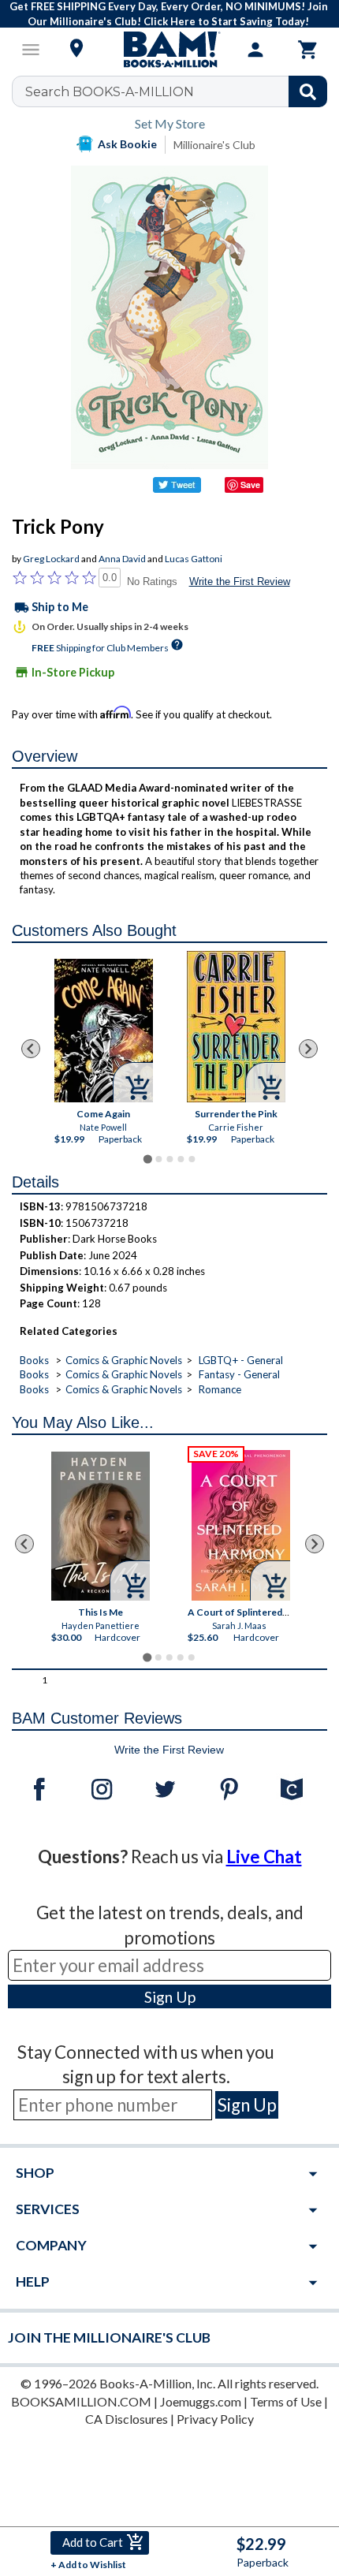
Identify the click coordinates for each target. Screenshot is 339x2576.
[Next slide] (308, 1049)
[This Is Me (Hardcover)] (101, 1526)
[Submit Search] (308, 91)
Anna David (122, 559)
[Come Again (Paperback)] (104, 1031)
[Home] (169, 50)
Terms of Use (286, 2401)
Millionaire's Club (214, 145)
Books (34, 1360)
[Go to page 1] (147, 1159)
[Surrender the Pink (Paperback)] (236, 1027)
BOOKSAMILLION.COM (81, 2401)
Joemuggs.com (201, 2401)
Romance (220, 1389)
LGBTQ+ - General (241, 1360)
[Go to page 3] (169, 1159)
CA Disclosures (127, 2419)
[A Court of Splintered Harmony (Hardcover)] (241, 1525)
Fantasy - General (239, 1374)
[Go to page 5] (192, 1159)
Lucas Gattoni (194, 559)
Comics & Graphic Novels (124, 1360)
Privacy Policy (215, 2419)
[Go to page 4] (181, 1159)
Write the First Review (240, 582)
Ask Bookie (127, 144)
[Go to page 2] (158, 1159)
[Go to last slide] (31, 1049)
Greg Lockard (51, 559)
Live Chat (264, 1857)
